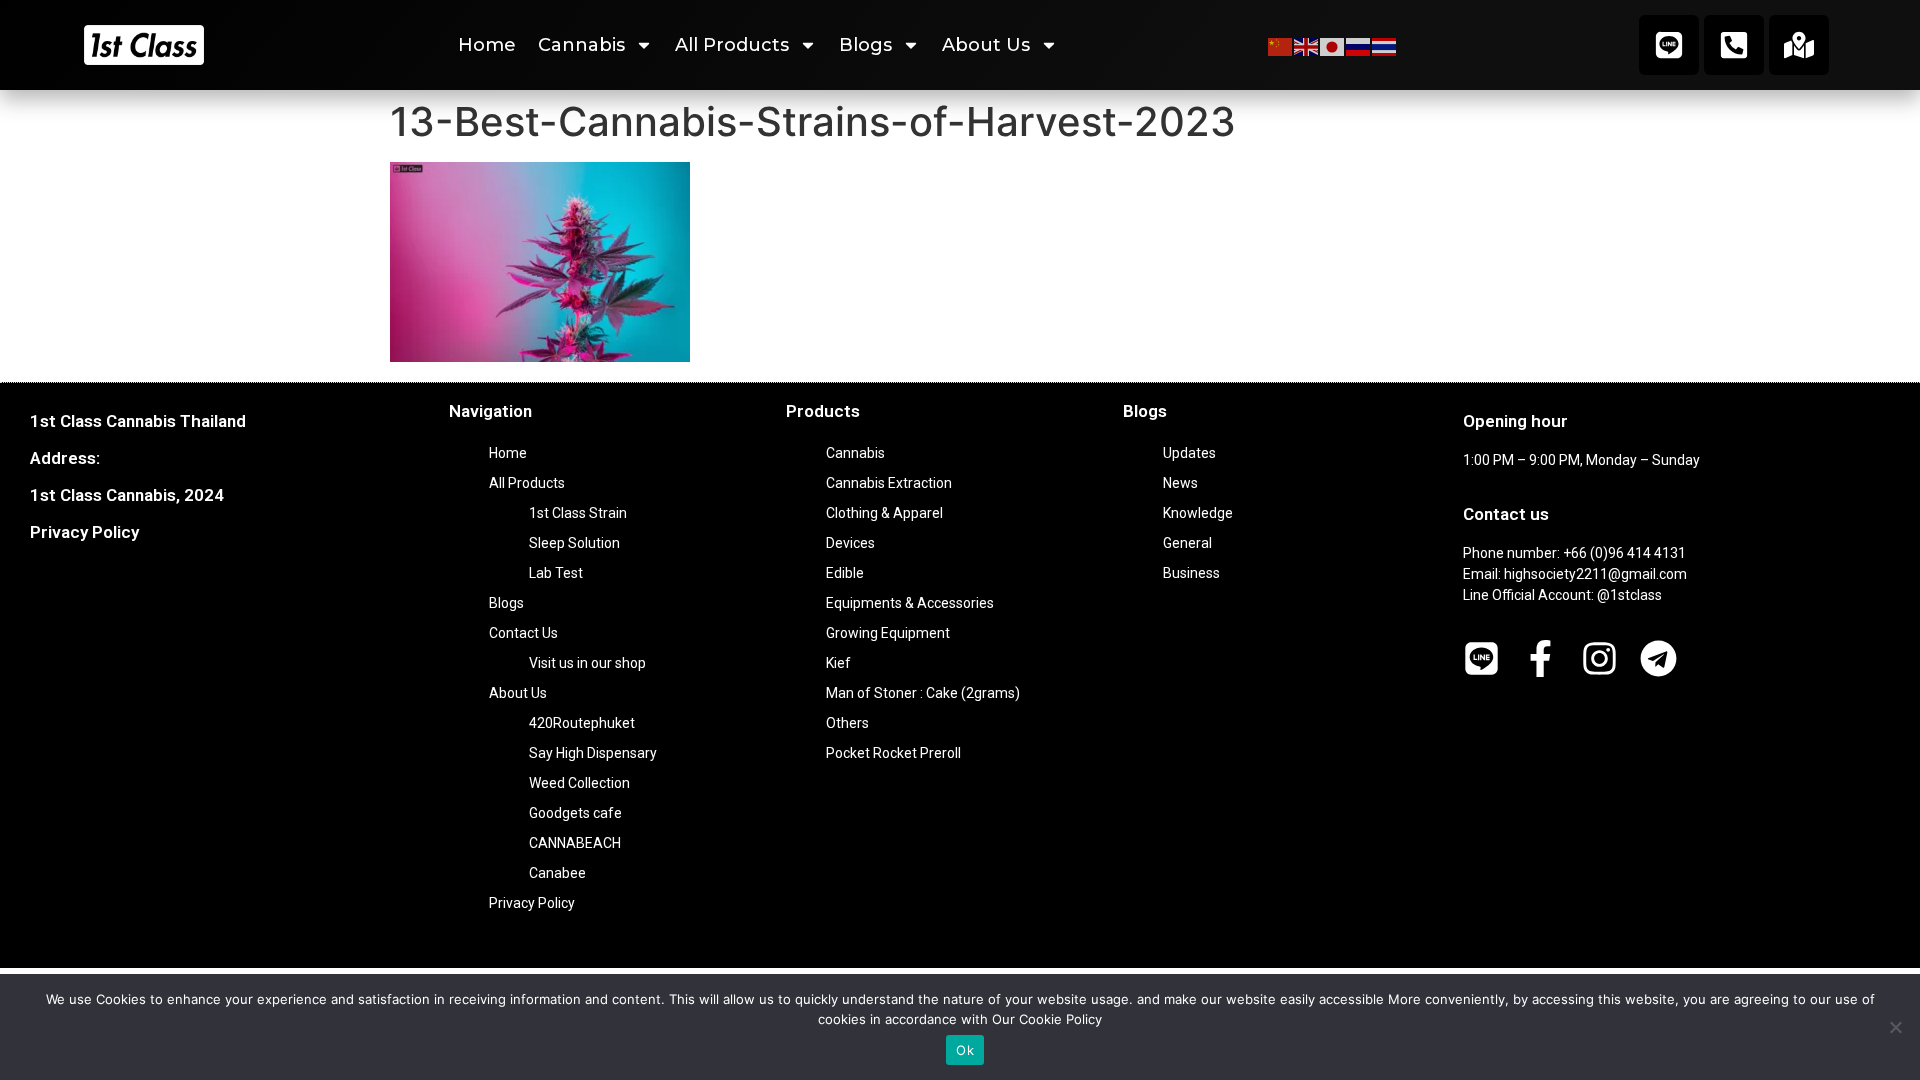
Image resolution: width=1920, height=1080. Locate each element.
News (1180, 483)
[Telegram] (1658, 658)
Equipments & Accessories (910, 603)
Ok (965, 1050)
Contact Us (523, 633)
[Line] (1669, 45)
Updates (1189, 453)
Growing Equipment (888, 633)
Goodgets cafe (575, 813)
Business (1191, 573)
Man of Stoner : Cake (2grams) (923, 693)
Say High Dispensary (593, 753)
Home (487, 45)
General (1187, 543)
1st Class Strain (578, 513)
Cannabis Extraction (889, 483)
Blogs (865, 45)
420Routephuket (582, 723)
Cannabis (581, 45)
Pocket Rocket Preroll (893, 753)
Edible (845, 573)
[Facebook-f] (1540, 658)
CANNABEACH (575, 843)
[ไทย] (1385, 45)
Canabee (557, 873)
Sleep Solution (574, 543)
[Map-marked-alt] (1799, 45)
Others (847, 723)
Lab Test (556, 573)
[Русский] (1359, 45)
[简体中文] (1281, 45)
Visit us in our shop (587, 663)
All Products (732, 45)
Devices (850, 543)
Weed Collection (579, 783)
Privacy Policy (84, 532)
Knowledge (1198, 513)
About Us (986, 45)
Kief (838, 663)
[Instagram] (1599, 658)
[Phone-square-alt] (1734, 45)
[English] (1307, 45)
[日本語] (1333, 45)
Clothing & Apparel (884, 513)
